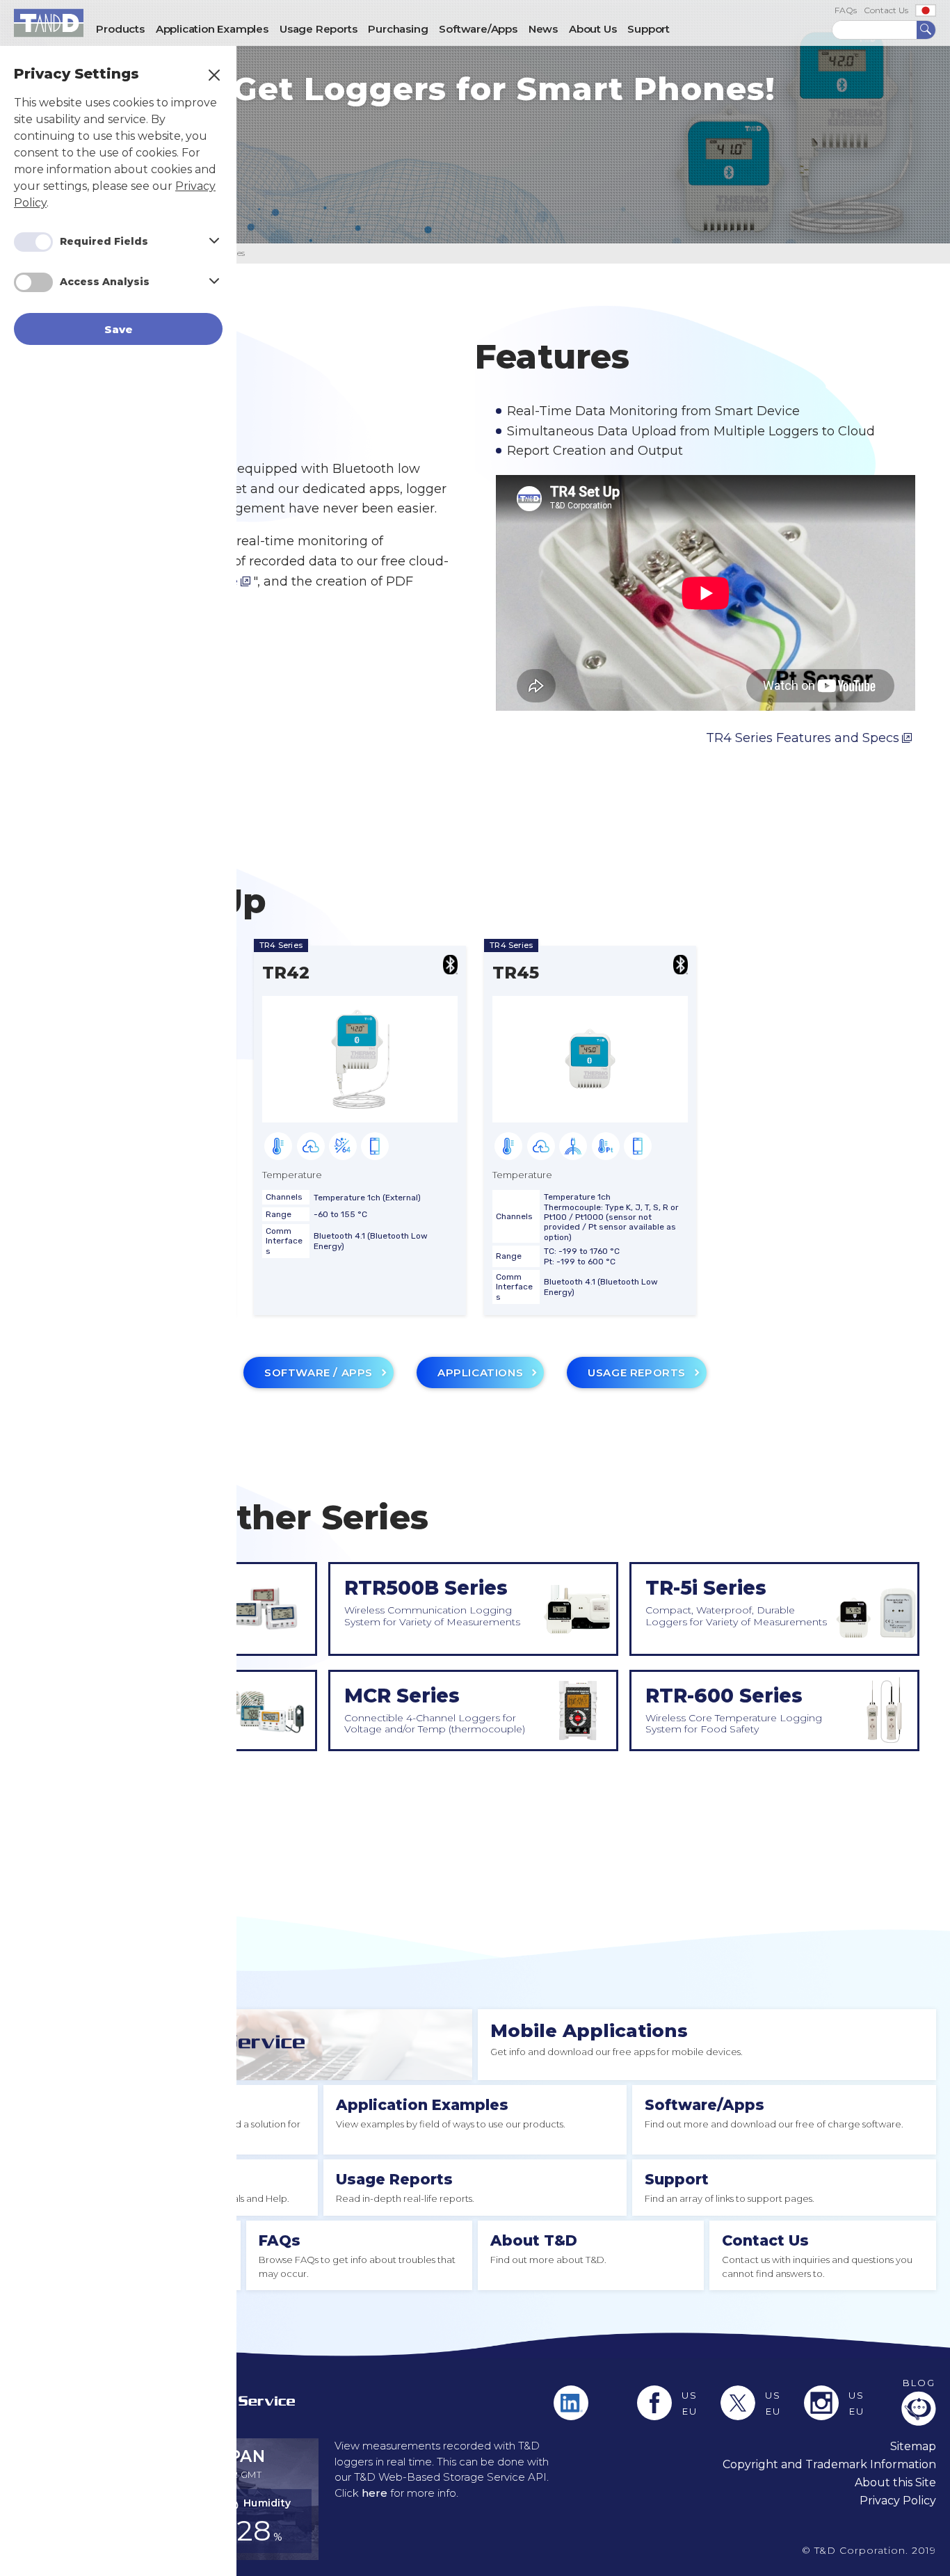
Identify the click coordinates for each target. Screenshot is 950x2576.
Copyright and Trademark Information (829, 2464)
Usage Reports (394, 2179)
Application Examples (422, 2105)
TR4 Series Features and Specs (803, 738)
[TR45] (590, 1109)
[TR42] (360, 1109)
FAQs (846, 10)
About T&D (534, 2240)
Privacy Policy (898, 2501)
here (375, 2493)
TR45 (516, 973)
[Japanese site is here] (926, 10)
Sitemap (913, 2446)
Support (677, 2179)
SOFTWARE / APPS (319, 1372)
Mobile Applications (589, 2031)
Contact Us (886, 10)
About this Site (895, 2482)
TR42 (286, 973)
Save (119, 329)
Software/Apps (705, 2105)
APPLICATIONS (480, 1372)
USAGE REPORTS (637, 1372)
